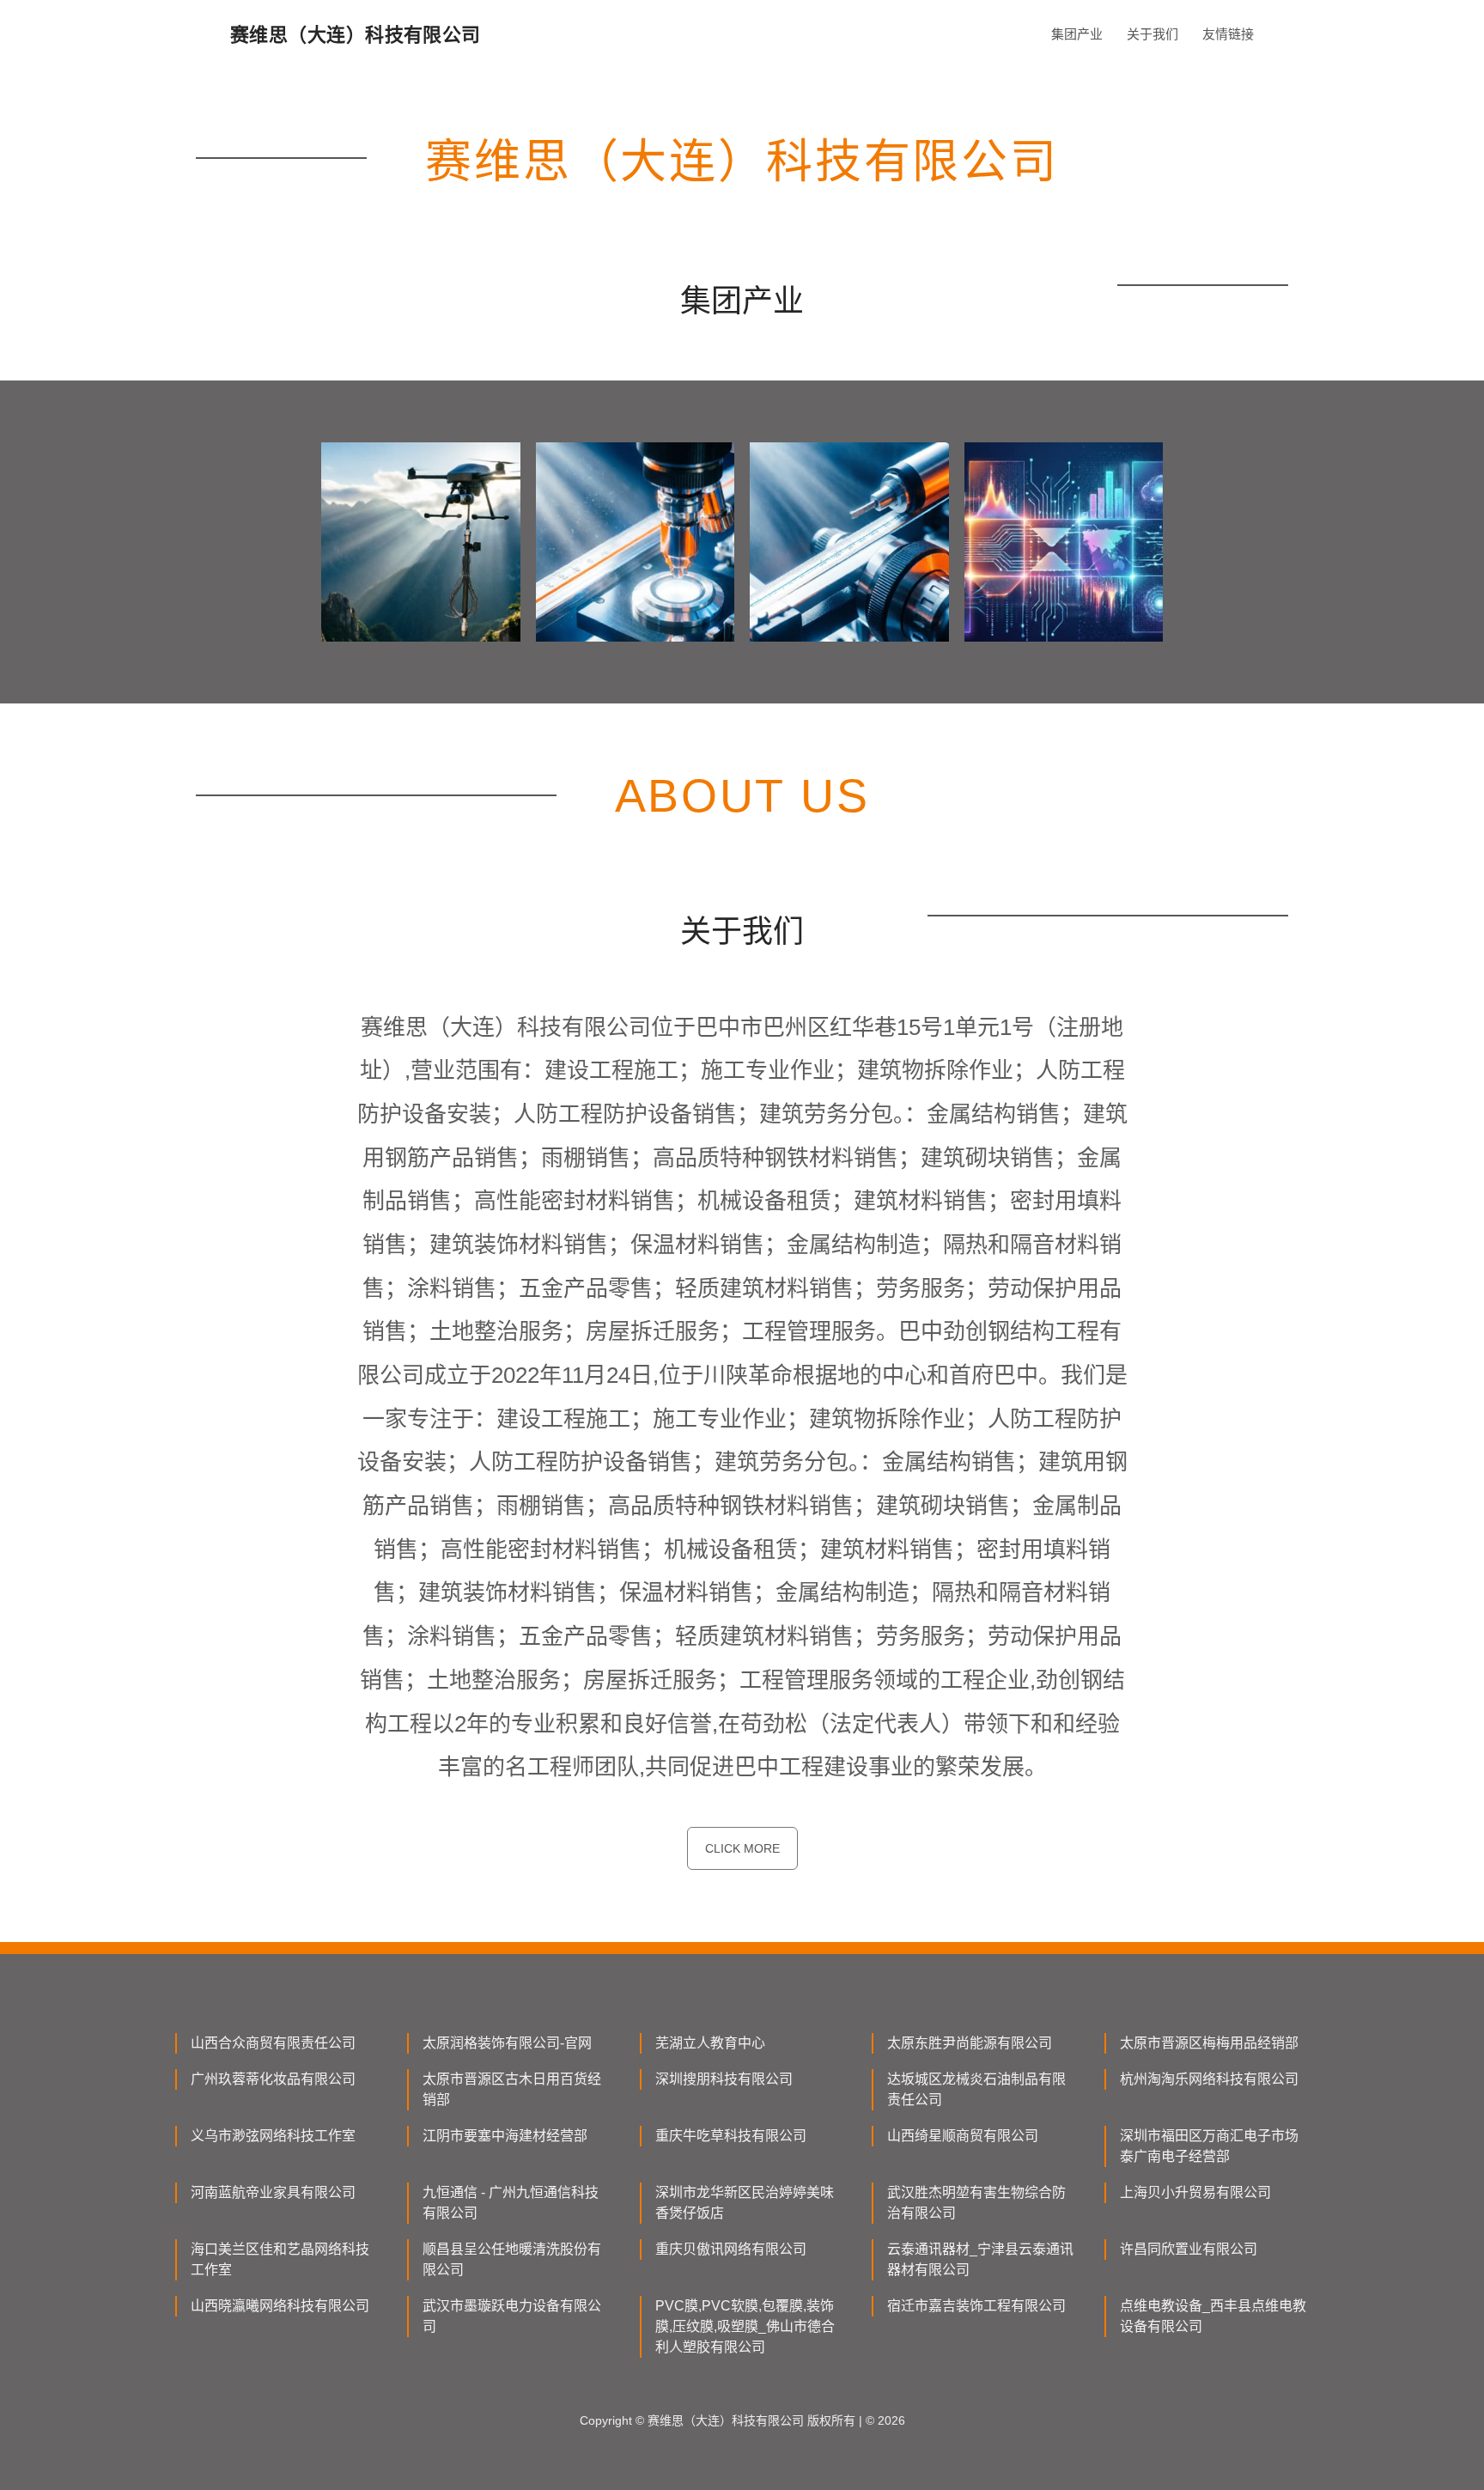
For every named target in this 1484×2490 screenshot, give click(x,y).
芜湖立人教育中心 (710, 2043)
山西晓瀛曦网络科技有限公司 (280, 2306)
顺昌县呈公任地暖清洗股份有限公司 (512, 2259)
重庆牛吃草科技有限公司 (731, 2136)
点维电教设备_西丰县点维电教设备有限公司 (1213, 2316)
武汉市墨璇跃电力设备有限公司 (512, 2316)
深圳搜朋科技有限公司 (724, 2079)
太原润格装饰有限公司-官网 (507, 2043)
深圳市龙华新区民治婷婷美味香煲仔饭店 (745, 2203)
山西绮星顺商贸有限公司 (963, 2136)
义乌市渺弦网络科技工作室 (273, 2136)
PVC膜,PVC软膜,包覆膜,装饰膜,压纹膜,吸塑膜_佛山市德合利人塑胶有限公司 (745, 2326)
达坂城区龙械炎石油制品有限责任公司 (976, 2089)
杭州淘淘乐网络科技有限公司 (1209, 2079)
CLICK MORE (742, 1848)
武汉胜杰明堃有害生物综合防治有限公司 (976, 2203)
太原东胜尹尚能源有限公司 (970, 2043)
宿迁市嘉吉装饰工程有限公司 (976, 2306)
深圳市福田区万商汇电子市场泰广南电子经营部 (1209, 2146)
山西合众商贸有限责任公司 (273, 2043)
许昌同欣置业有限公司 (1189, 2249)
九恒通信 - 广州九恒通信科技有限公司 (511, 2203)
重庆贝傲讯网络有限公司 (731, 2249)
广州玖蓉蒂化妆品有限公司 (273, 2079)
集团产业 (1077, 34)
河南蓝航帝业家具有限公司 (273, 2192)
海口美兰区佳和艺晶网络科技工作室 (280, 2259)
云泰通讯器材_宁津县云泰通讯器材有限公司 (980, 2259)
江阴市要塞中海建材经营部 (505, 2136)
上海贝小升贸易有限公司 (1195, 2192)
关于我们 (1153, 34)
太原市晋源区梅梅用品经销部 (1209, 2043)
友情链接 (1228, 34)
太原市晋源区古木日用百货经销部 (512, 2089)
